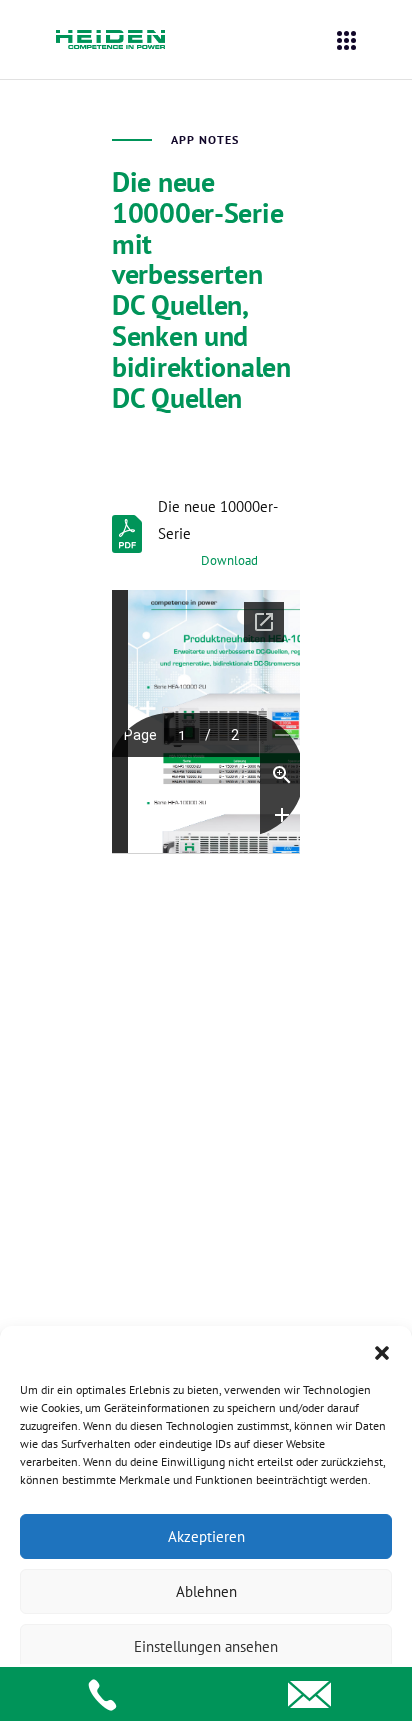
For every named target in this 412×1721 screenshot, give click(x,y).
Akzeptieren (206, 1536)
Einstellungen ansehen (206, 1646)
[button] (382, 1351)
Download (229, 560)
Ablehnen (206, 1591)
